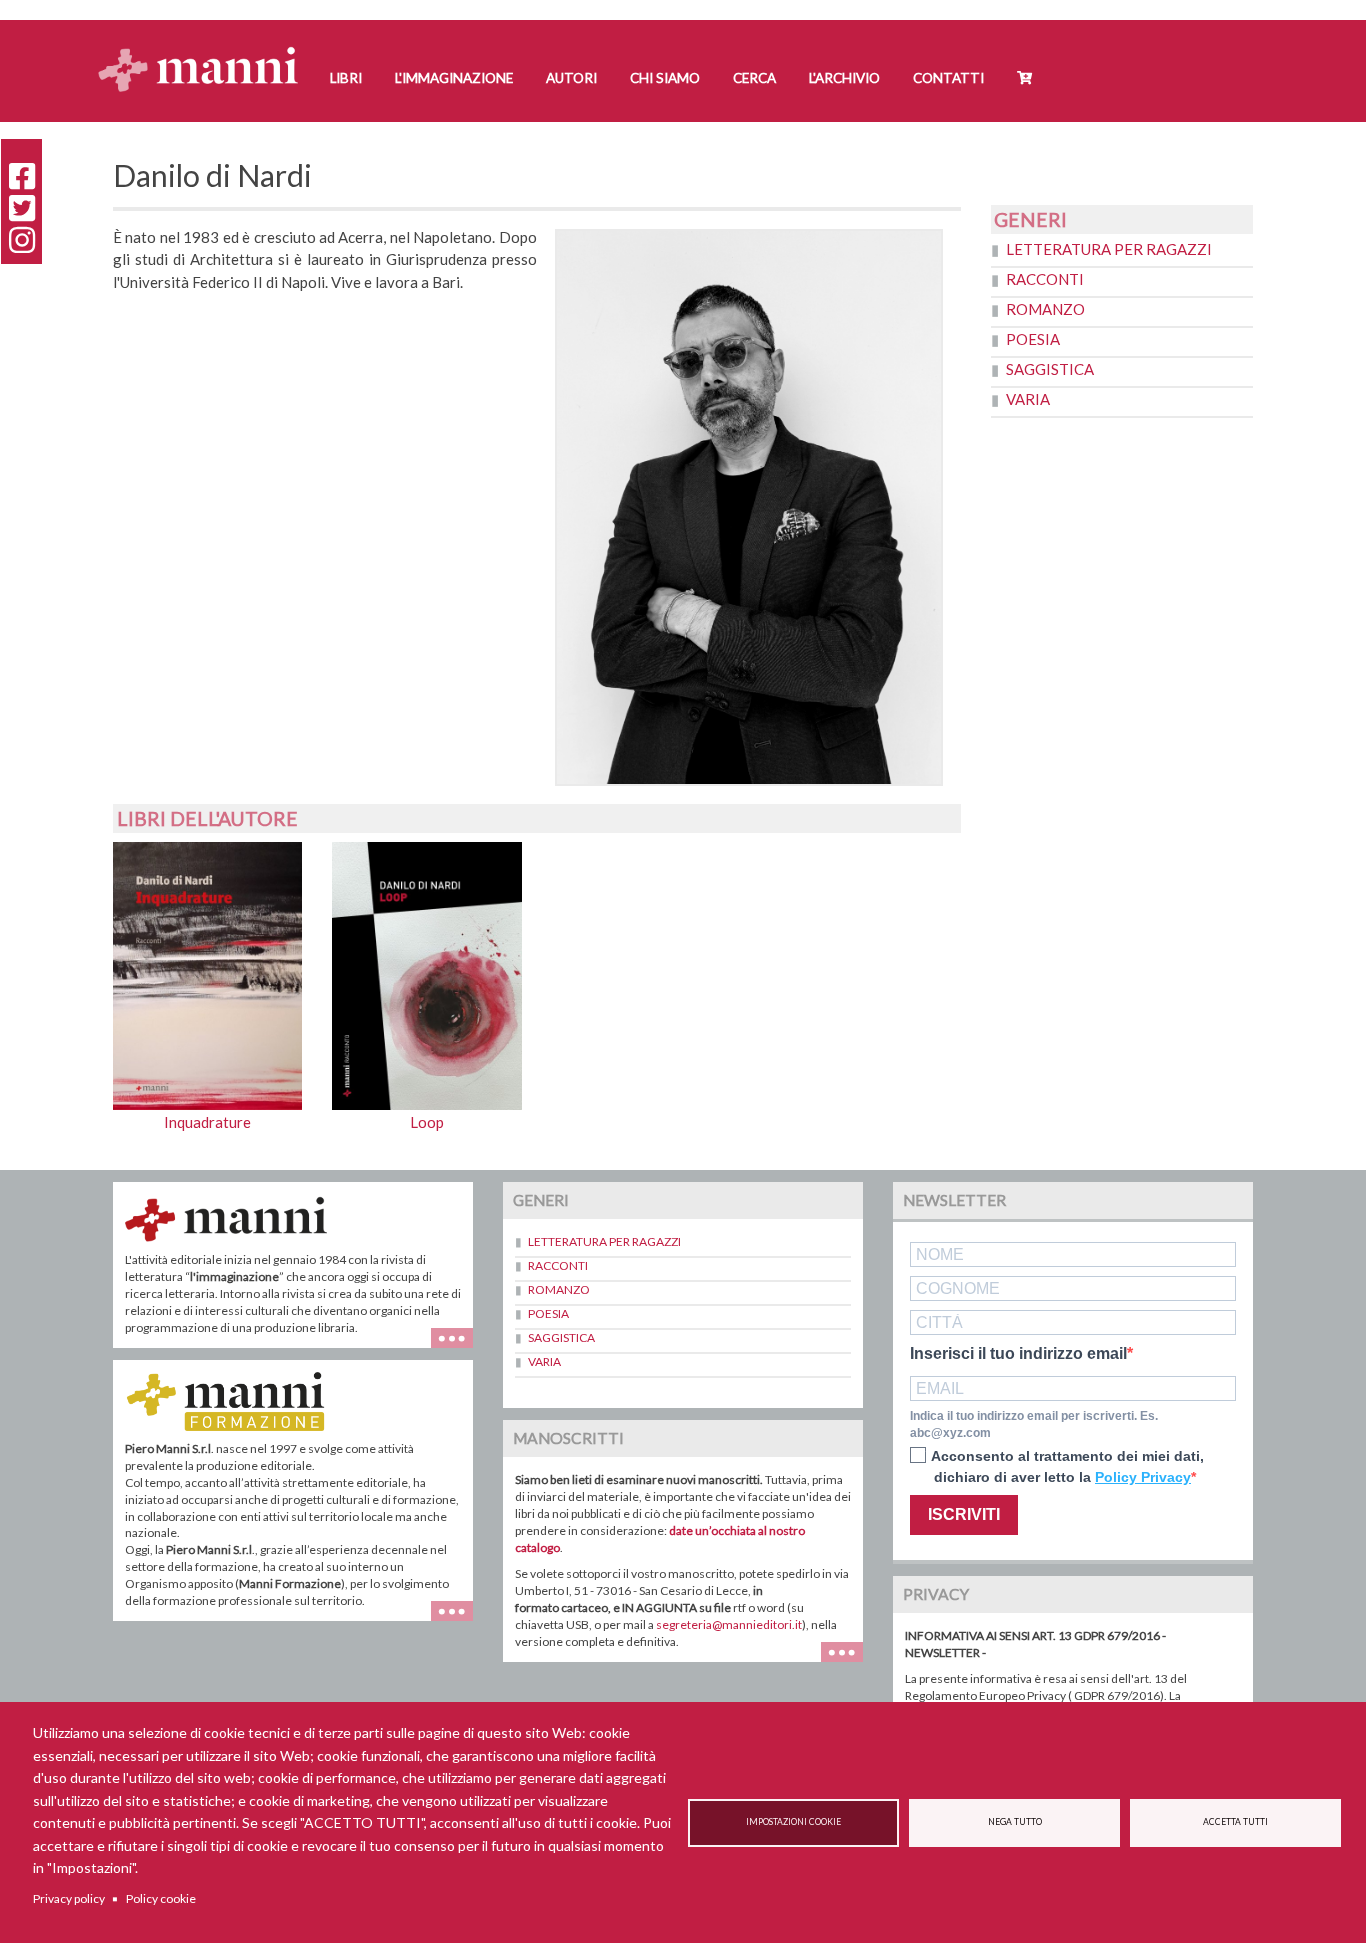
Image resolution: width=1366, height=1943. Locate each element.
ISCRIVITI (964, 1514)
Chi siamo (665, 78)
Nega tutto (1015, 1822)
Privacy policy (69, 1898)
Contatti (948, 78)
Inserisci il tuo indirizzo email (1018, 1354)
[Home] (205, 50)
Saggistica (1050, 369)
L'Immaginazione (454, 78)
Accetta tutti (1235, 1822)
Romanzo (1045, 309)
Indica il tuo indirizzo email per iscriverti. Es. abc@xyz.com (1034, 1424)
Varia (1028, 399)
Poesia (1033, 339)
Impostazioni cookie (793, 1822)
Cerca (754, 78)
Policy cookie (161, 1898)
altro (459, 1620)
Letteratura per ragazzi (1109, 249)
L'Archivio (844, 78)
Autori (571, 78)
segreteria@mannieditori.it (729, 1624)
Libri (346, 78)
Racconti (1045, 279)
